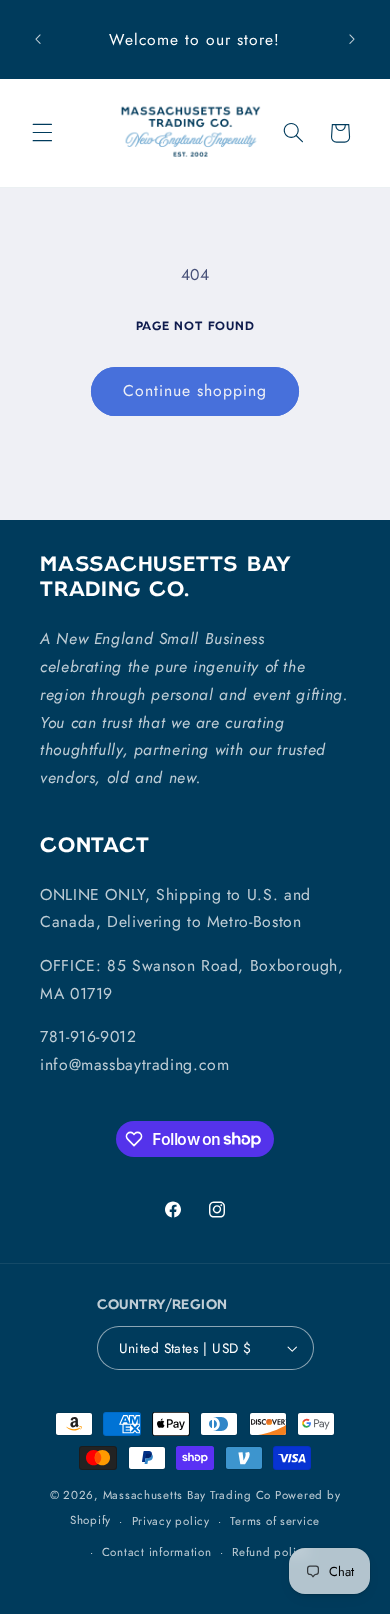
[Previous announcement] (38, 40)
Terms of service (275, 1521)
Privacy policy (171, 1521)
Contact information (157, 1552)
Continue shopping (195, 390)
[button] (42, 133)
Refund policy (270, 1552)
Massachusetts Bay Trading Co (187, 1495)
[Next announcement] (352, 40)
